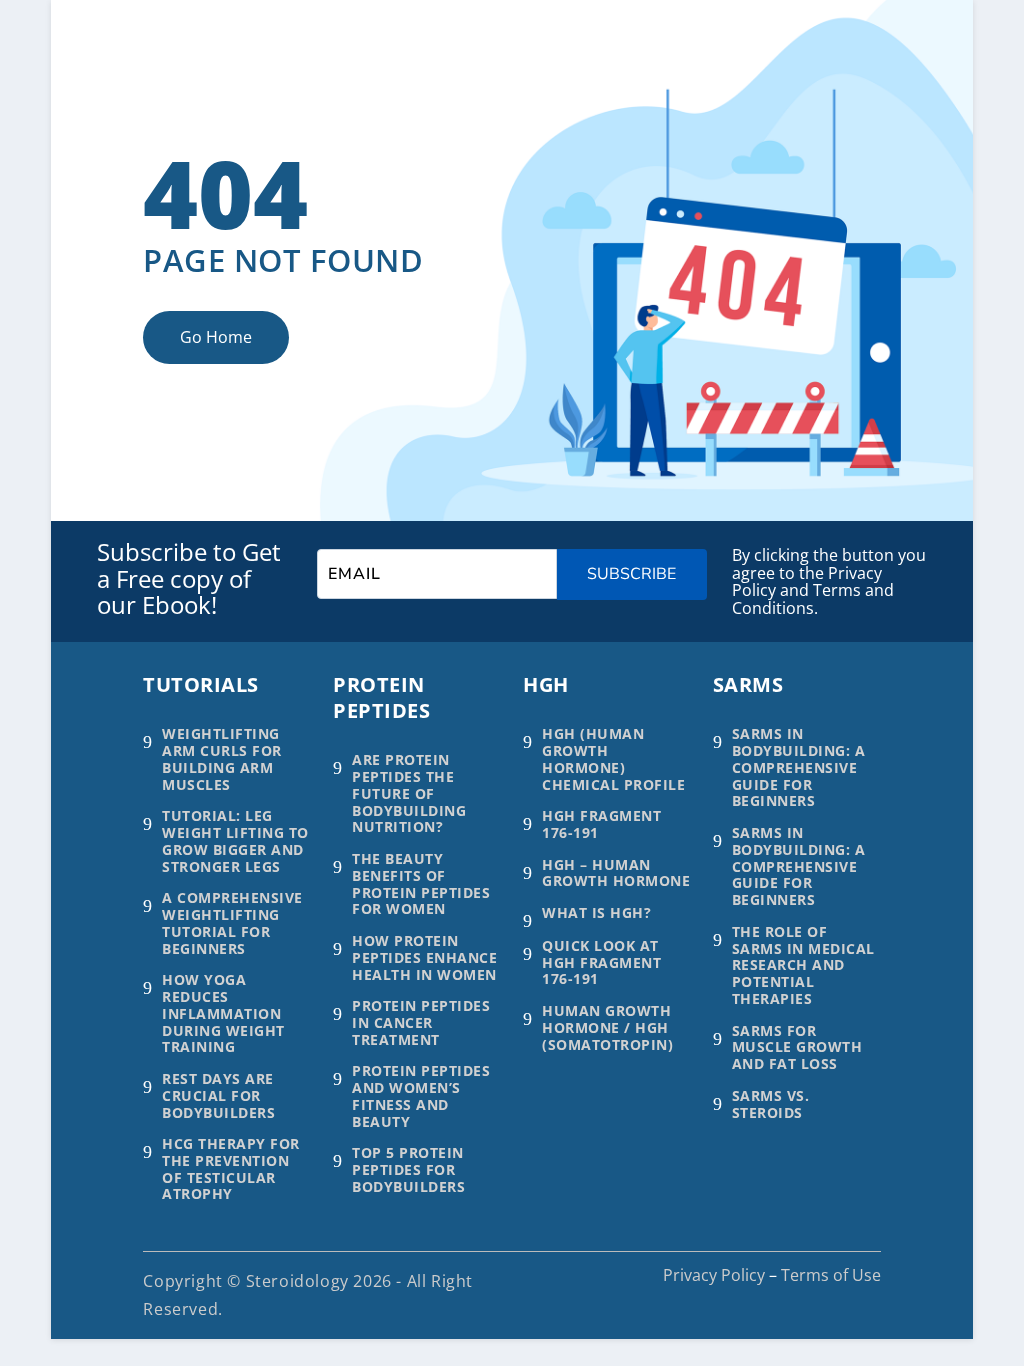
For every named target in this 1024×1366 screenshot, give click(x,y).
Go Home (216, 337)
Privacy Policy (714, 1275)
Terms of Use (831, 1275)
